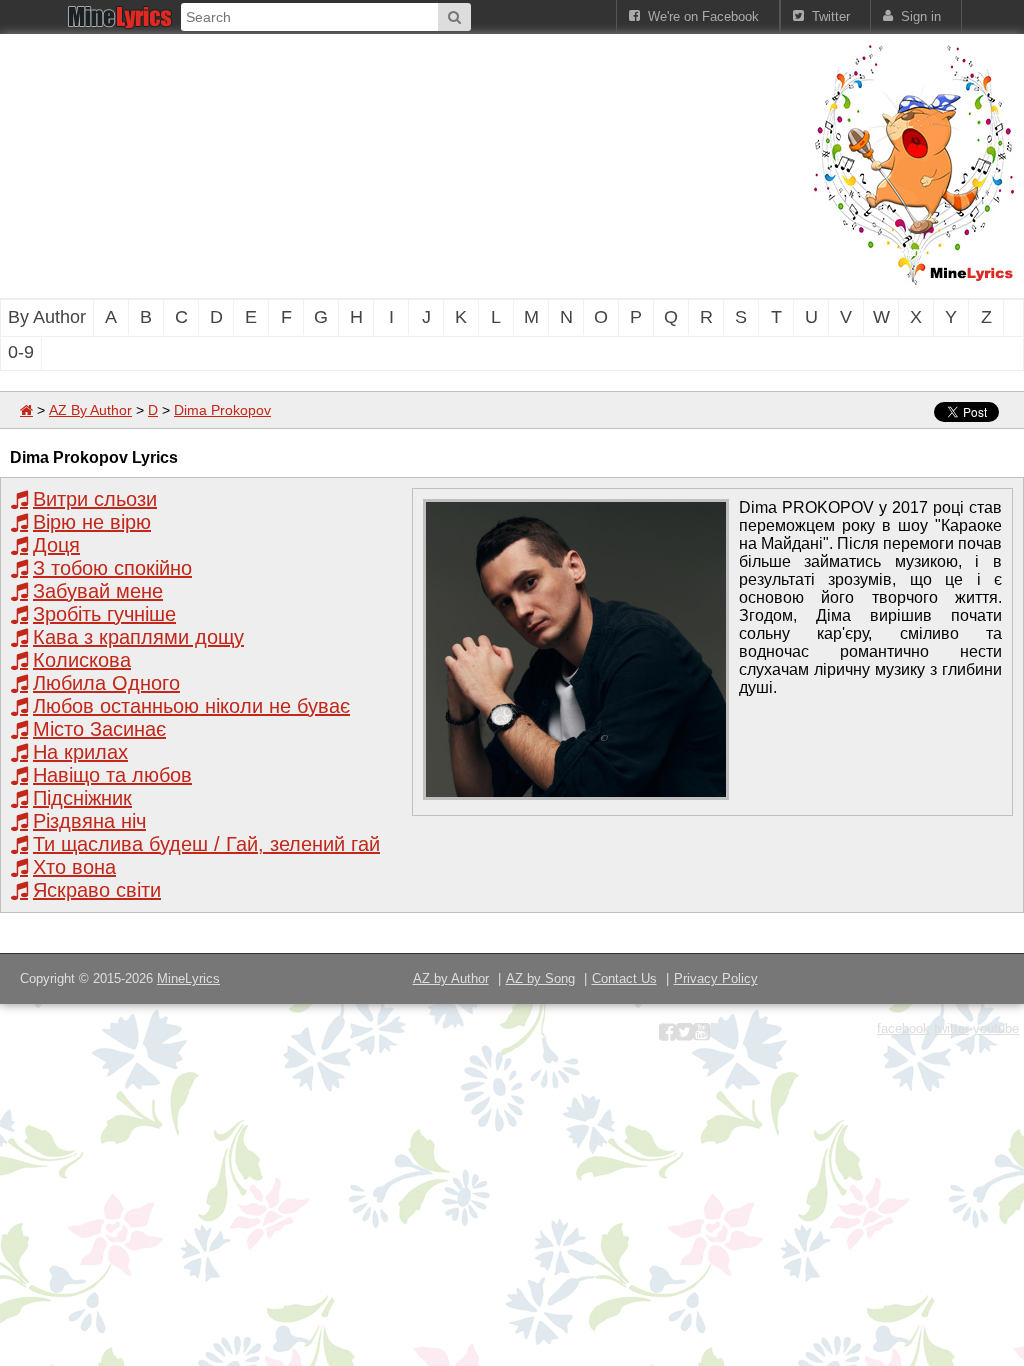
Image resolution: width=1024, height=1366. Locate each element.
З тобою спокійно (112, 568)
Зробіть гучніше (104, 614)
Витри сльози (95, 499)
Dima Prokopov (222, 410)
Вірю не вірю (92, 522)
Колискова (82, 660)
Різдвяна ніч (89, 821)
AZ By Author (90, 410)
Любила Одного (106, 683)
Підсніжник (82, 798)
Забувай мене (98, 591)
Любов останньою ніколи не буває (191, 706)
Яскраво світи (97, 890)
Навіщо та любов (112, 775)
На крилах (80, 752)
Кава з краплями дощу (138, 637)
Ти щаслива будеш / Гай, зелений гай (206, 844)
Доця (56, 545)
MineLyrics (188, 978)
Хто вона (74, 867)
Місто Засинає (99, 729)
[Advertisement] (340, 164)
